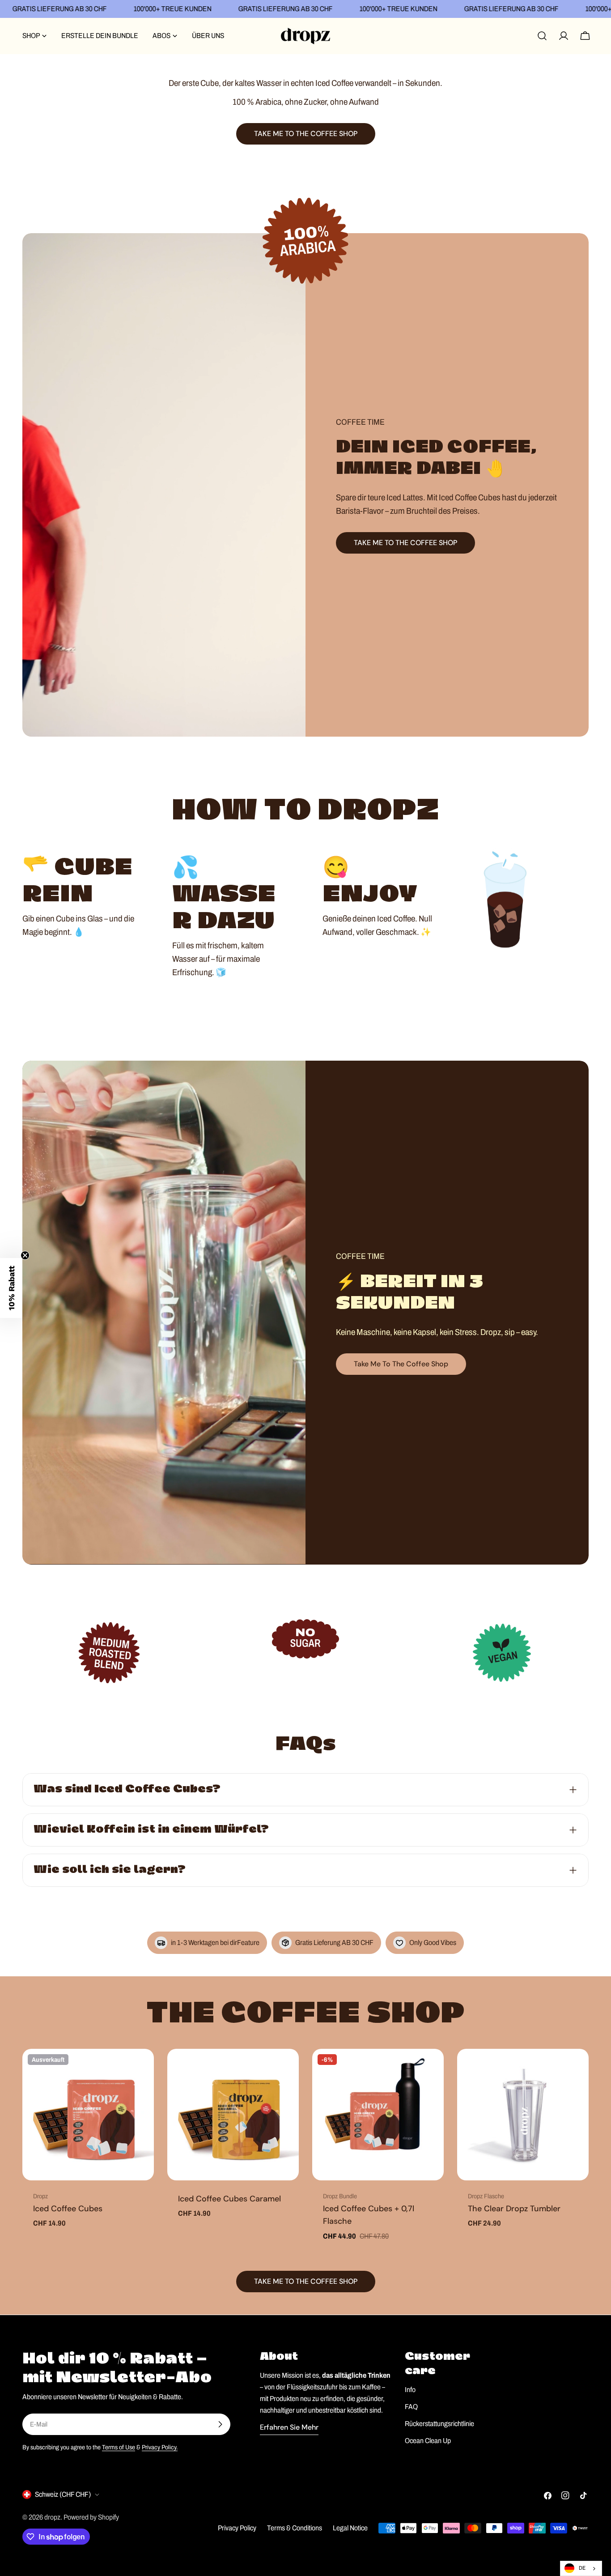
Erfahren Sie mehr (289, 2427)
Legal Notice (350, 2528)
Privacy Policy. (160, 2447)
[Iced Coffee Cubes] (88, 2115)
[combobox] (581, 2568)
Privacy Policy (237, 2528)
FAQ (411, 2407)
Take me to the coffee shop (401, 1364)
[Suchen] (542, 36)
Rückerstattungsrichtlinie (439, 2424)
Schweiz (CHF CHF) (63, 2494)
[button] (11, 1288)
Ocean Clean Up (428, 2441)
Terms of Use (119, 2447)
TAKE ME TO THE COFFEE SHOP (405, 543)
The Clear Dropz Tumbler (514, 2209)
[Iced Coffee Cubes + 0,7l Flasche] (378, 2115)
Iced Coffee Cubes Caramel (229, 2199)
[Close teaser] (25, 1255)
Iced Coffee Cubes (68, 2209)
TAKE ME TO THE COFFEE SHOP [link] (306, 134)
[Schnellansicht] (141, 2068)
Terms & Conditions (295, 2528)
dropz (52, 2517)
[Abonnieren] (220, 2424)
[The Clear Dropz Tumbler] (523, 2115)
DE (582, 2568)
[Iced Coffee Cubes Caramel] (233, 2115)
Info (410, 2390)
